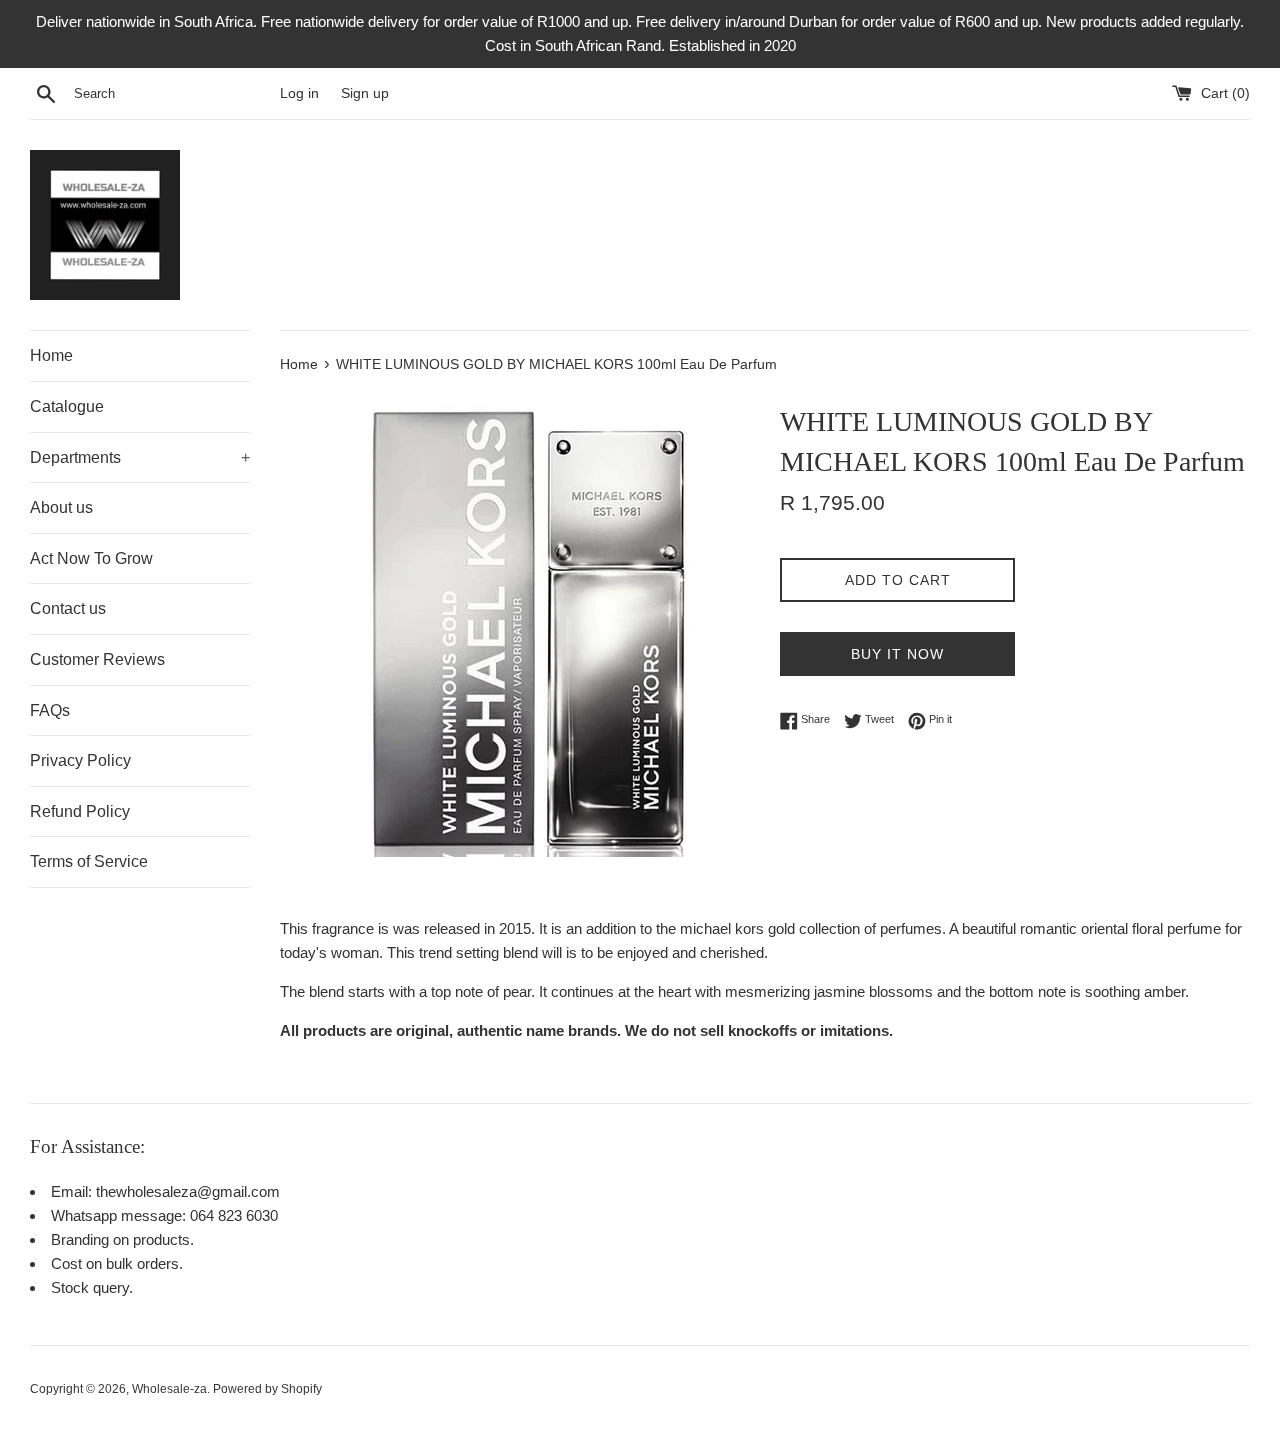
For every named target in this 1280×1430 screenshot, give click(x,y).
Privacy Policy (80, 760)
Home (51, 355)
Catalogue (67, 406)
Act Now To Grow (91, 558)
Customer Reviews (97, 659)
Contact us (68, 608)
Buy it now (897, 654)
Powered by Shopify (267, 1389)
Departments (140, 457)
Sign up (365, 93)
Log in (299, 93)
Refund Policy (80, 811)
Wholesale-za (169, 1389)
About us (61, 507)
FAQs (50, 710)
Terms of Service (89, 861)
